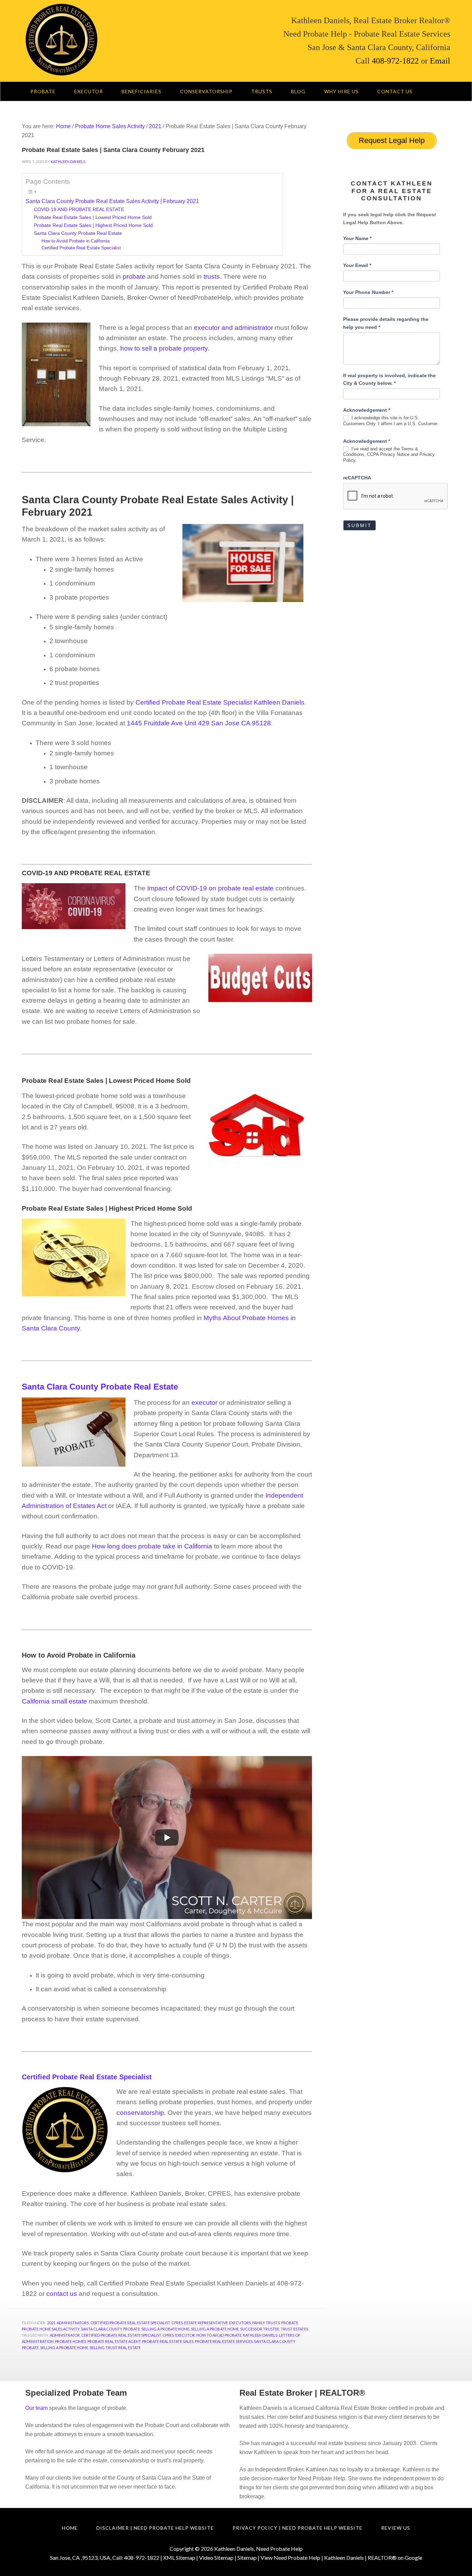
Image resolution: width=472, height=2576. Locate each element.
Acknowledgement (367, 410)
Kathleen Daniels (260, 2335)
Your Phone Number (368, 292)
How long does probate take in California (152, 1546)
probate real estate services (224, 2341)
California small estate (54, 1701)
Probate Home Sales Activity (51, 2329)
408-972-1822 (395, 61)
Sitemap (247, 2558)
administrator (65, 2335)
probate (134, 276)
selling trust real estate (115, 2348)
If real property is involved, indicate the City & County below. (389, 379)
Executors (240, 2323)
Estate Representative (206, 2323)
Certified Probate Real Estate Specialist (81, 248)
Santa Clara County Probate (110, 2329)
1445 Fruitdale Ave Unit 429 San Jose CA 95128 (199, 723)
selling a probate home (64, 2348)
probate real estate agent (114, 2341)
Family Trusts (266, 2323)
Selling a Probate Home (165, 2329)
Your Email (357, 265)
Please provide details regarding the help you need (386, 323)
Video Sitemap (216, 2558)
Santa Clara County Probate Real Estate (78, 233)
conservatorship (140, 2113)
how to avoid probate (219, 2335)
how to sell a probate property (164, 348)
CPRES (177, 2323)
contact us (63, 2294)
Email (439, 61)
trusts (212, 276)
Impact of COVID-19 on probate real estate (210, 888)
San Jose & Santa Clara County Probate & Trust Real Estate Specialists (117, 40)
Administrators (73, 2323)
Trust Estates (294, 2329)
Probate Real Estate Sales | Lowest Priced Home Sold (93, 217)
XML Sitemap (179, 2558)
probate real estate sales (168, 2341)
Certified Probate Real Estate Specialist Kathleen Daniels (220, 702)
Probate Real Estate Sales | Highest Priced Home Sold (93, 225)
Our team (36, 2408)
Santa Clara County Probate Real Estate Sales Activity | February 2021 (112, 201)
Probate (290, 2323)
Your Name (357, 238)
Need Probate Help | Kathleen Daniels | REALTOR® (335, 2558)
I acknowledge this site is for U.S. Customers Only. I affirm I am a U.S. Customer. (391, 421)
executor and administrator (233, 328)
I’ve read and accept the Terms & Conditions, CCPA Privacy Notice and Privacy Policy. (389, 455)
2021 (51, 2323)
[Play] (167, 1838)
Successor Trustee (260, 2329)
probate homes (70, 2341)
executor (204, 1403)
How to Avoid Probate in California (75, 241)
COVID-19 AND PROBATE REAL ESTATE (79, 209)
